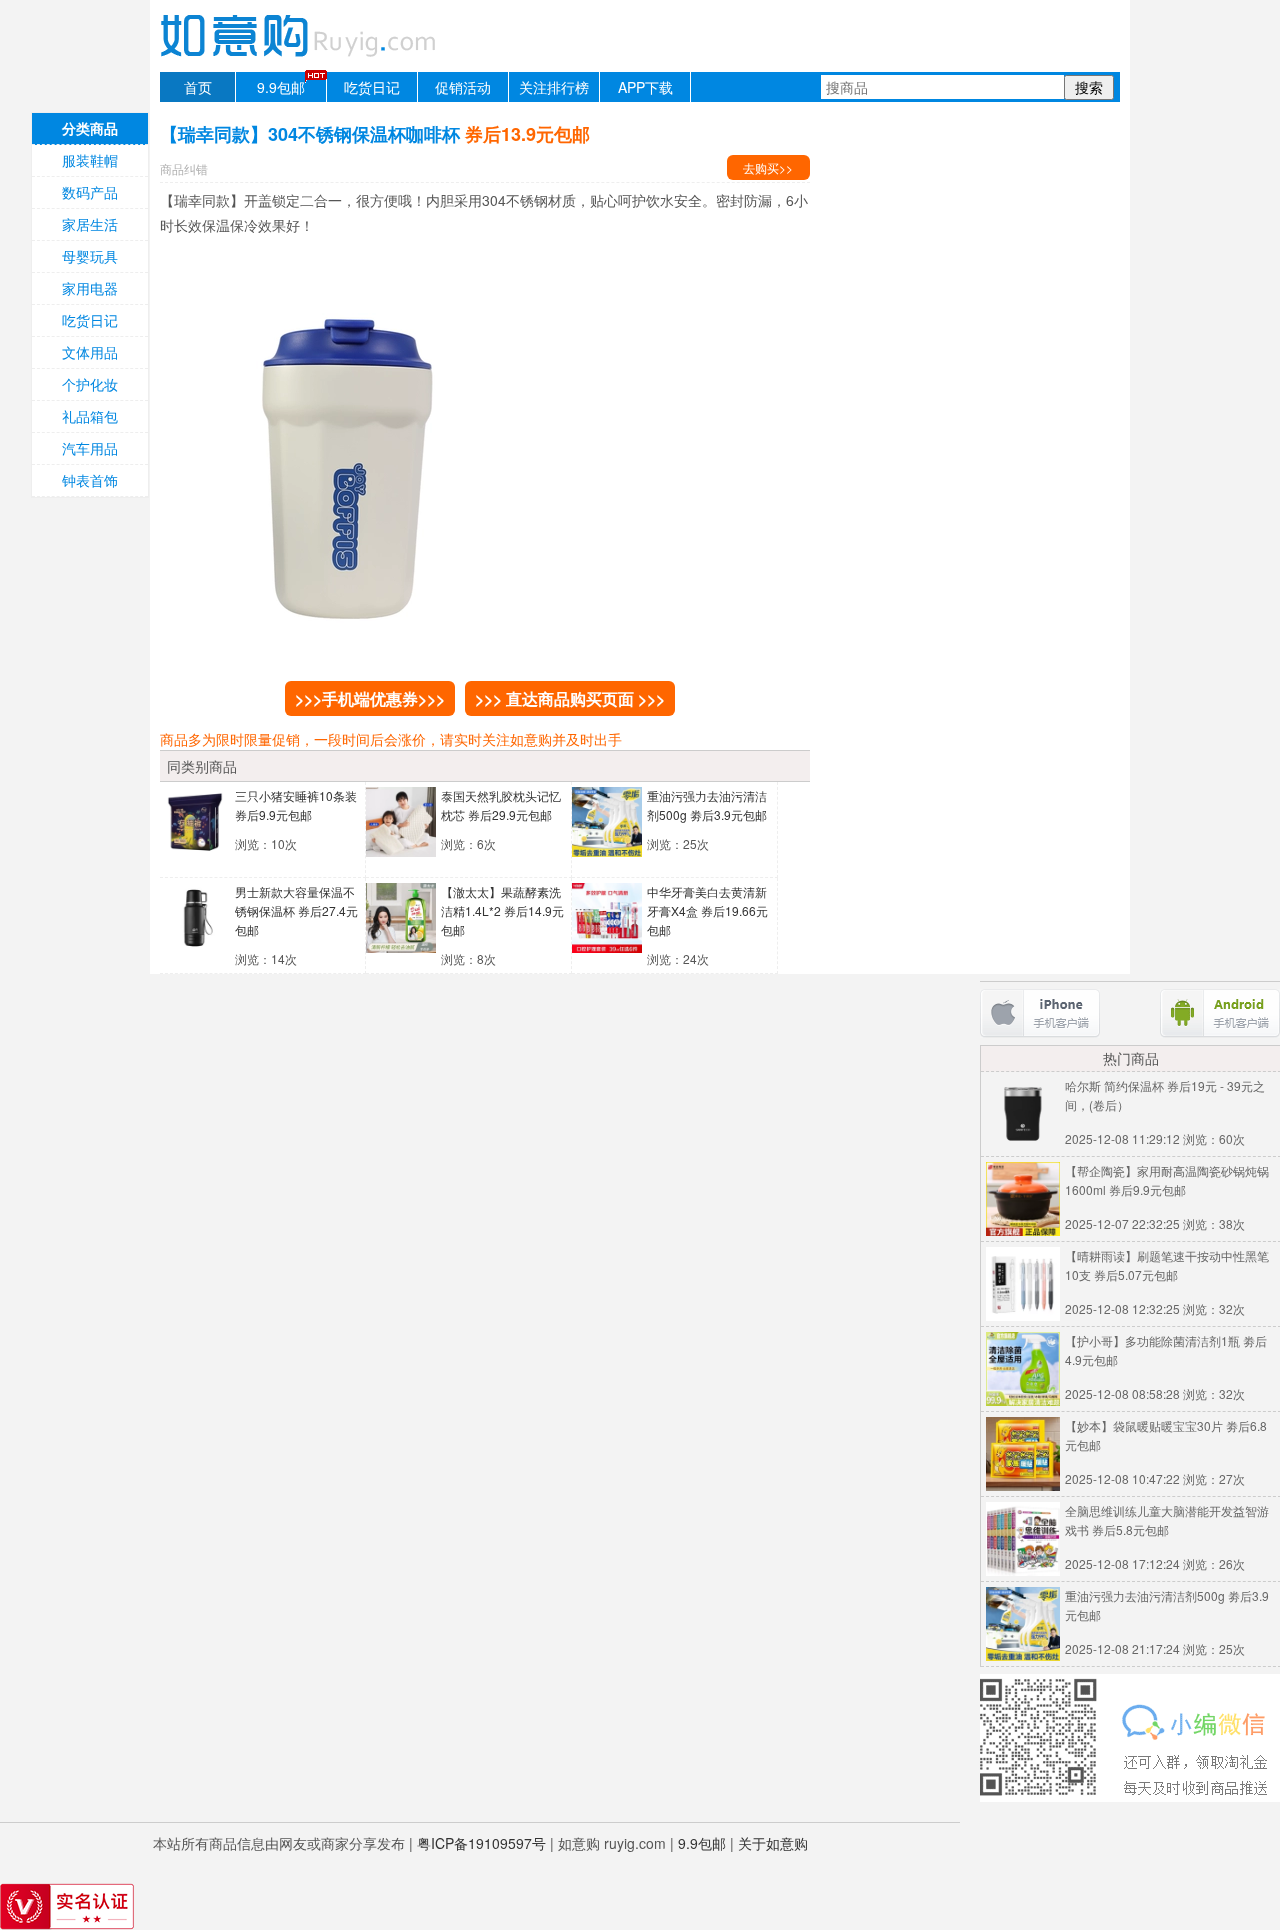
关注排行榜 (554, 87)
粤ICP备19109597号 (481, 1843)
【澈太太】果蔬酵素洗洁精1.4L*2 (502, 910)
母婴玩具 (90, 256)
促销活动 (463, 87)
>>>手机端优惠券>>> (370, 698)
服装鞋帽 (90, 160)
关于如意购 (773, 1843)
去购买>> (768, 167)
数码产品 (90, 192)
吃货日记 (372, 87)
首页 (198, 87)
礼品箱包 (90, 416)
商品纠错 (184, 168)
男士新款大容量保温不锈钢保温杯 (296, 910)
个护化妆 (90, 384)
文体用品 (90, 352)
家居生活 (90, 224)
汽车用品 (90, 448)
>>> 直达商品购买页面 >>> (570, 698)
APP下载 (645, 87)
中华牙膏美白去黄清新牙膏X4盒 (707, 910)
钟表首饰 (90, 480)
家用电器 (90, 288)
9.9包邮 (281, 87)
